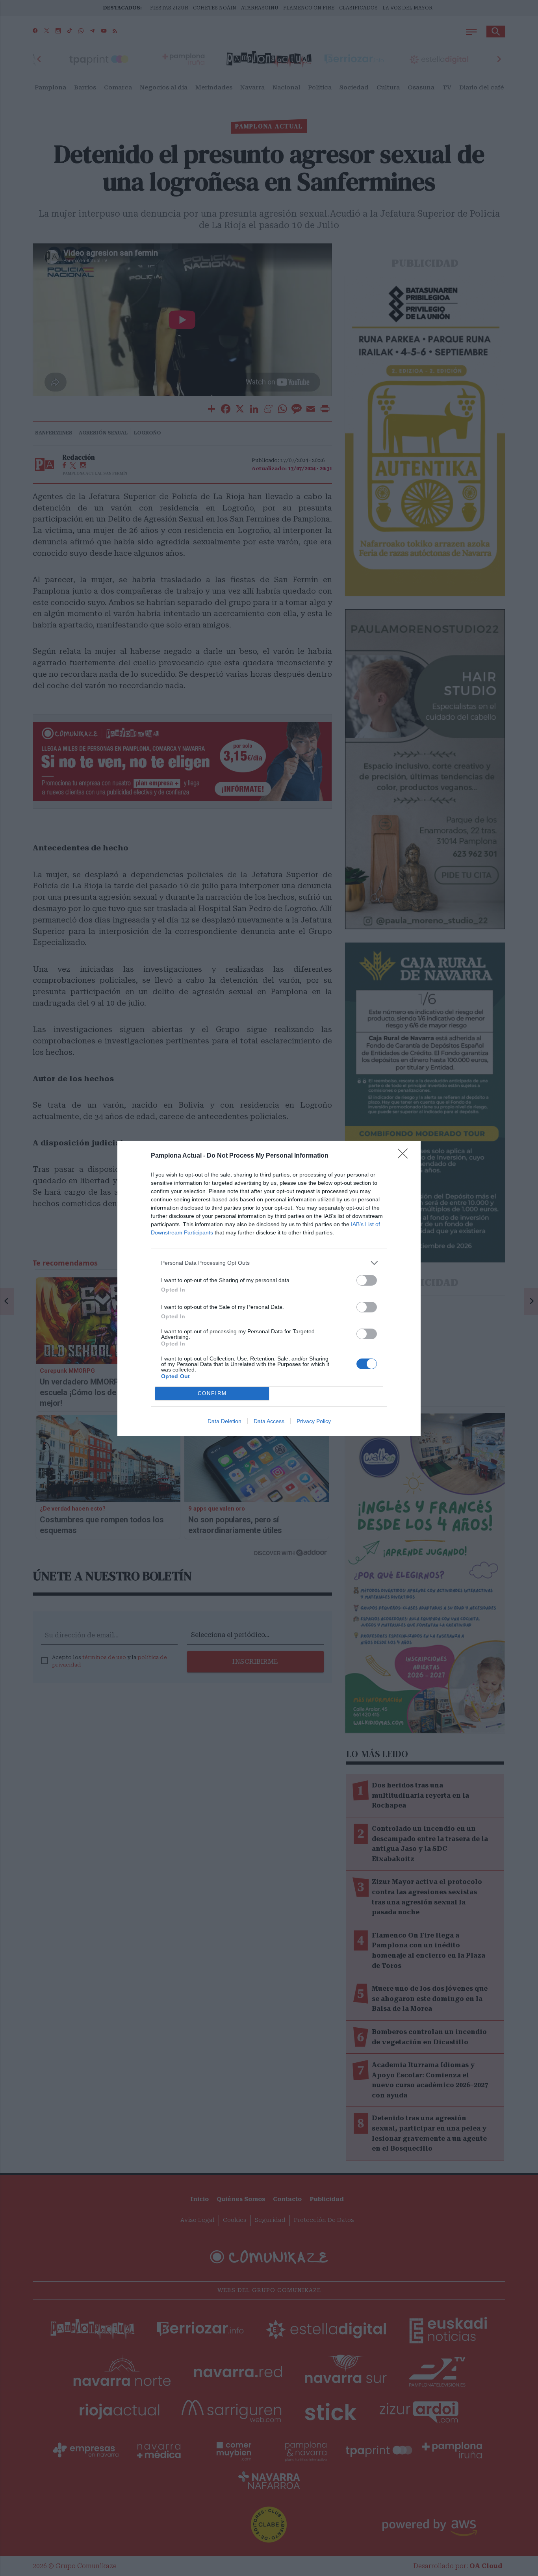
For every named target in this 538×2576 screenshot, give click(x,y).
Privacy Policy (314, 1421)
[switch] (367, 1280)
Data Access (269, 1421)
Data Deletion (224, 1421)
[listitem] (269, 1263)
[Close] (405, 1156)
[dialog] (269, 1288)
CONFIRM (212, 1393)
